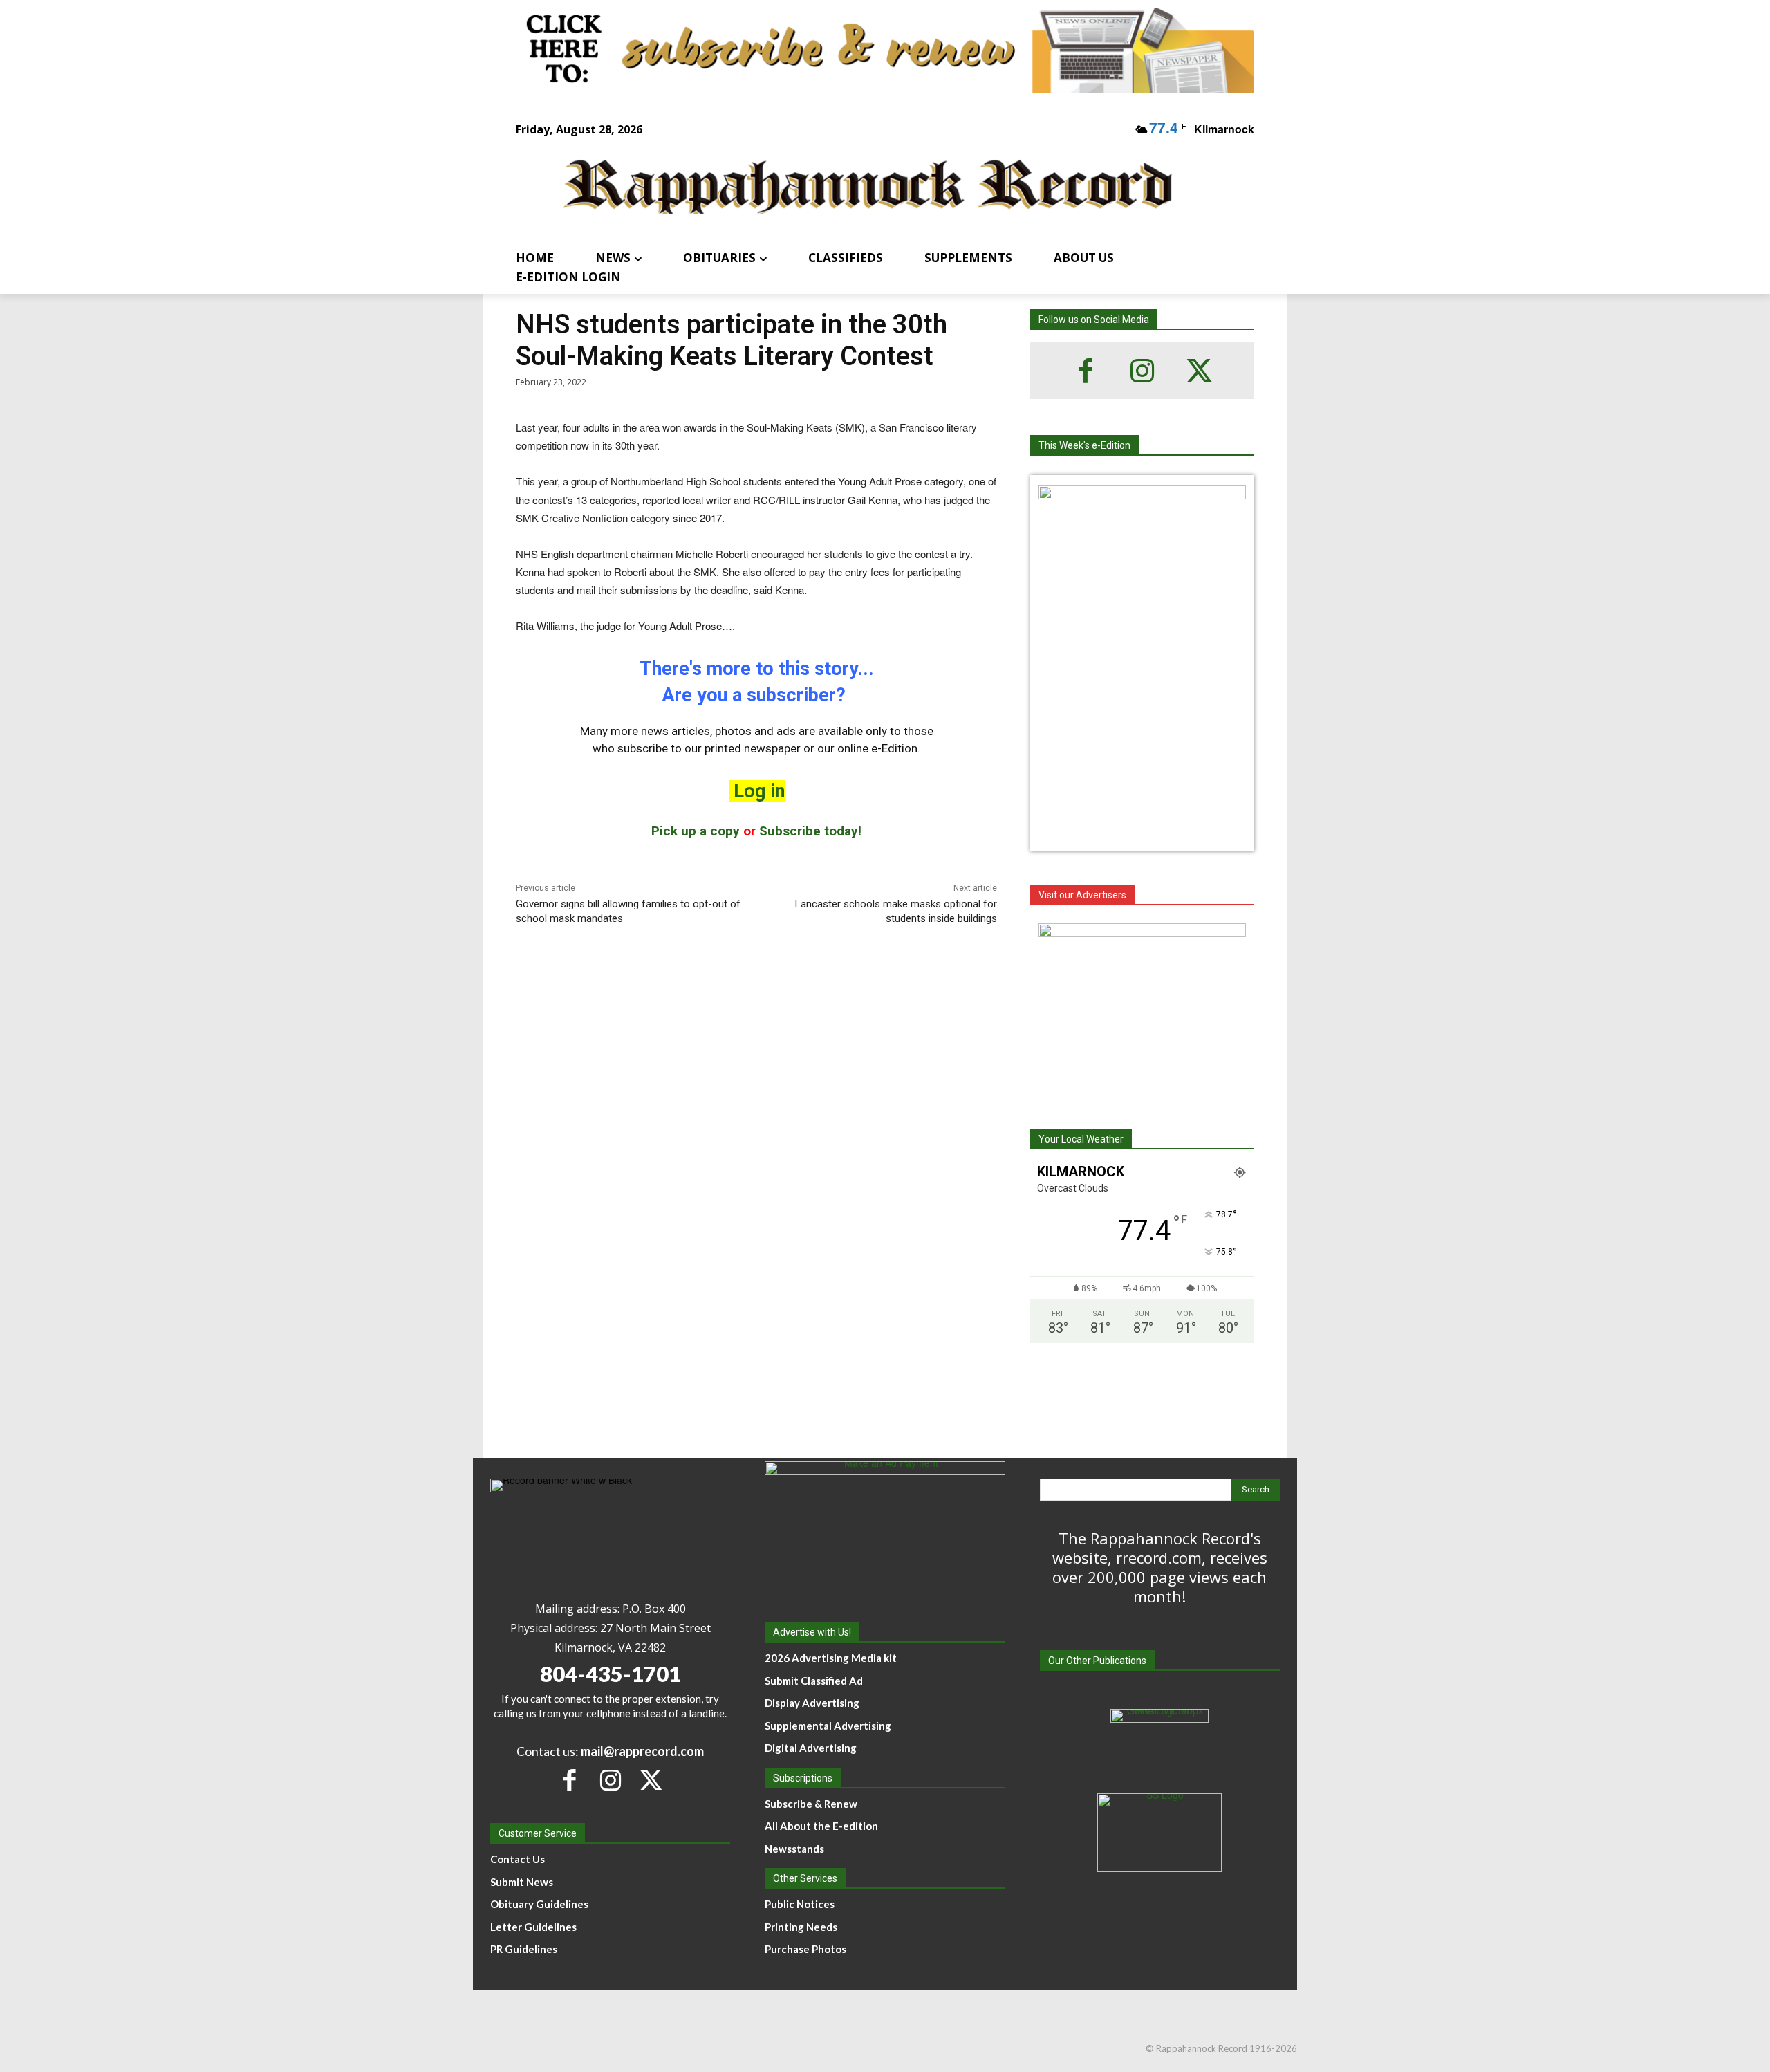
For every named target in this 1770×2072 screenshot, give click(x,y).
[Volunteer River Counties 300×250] (1142, 1010)
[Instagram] (1142, 371)
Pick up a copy (696, 831)
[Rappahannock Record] (868, 188)
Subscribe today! (810, 831)
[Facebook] (1086, 371)
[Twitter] (1199, 371)
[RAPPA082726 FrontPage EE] (1142, 495)
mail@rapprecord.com (642, 1751)
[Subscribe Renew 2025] (885, 50)
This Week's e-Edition (1084, 445)
